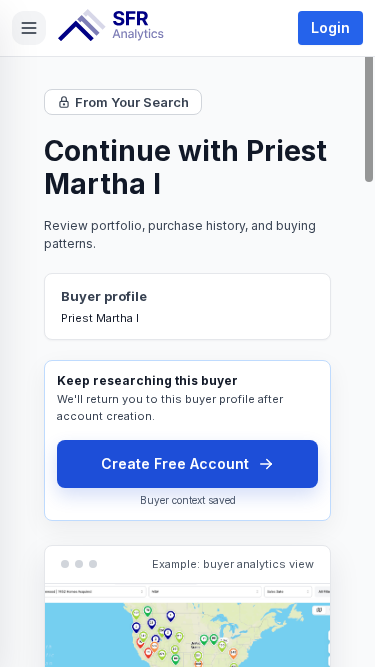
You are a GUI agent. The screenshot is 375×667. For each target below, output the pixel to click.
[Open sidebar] (29, 28)
